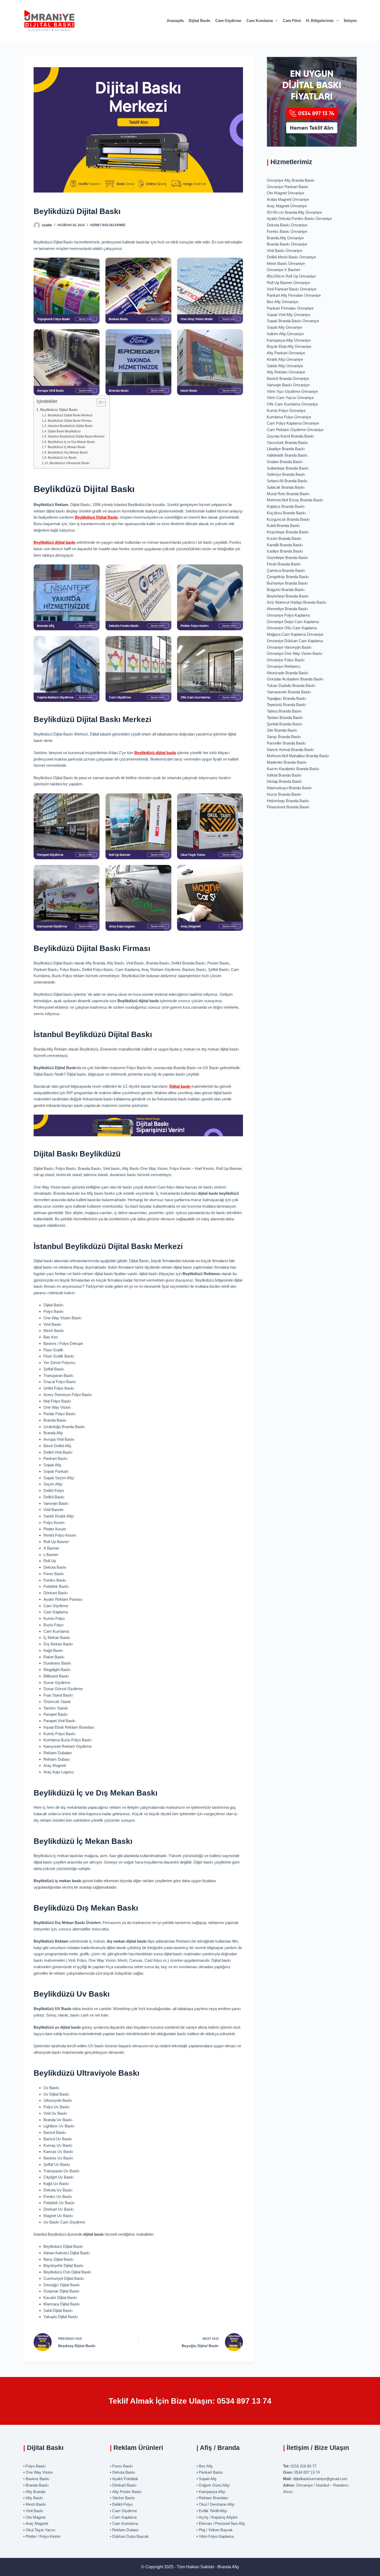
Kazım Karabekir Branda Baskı (293, 769)
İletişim (350, 21)
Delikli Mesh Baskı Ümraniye (291, 257)
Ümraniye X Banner (283, 270)
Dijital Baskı (199, 21)
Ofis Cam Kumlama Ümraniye (292, 404)
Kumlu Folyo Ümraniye (286, 411)
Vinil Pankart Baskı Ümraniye (292, 289)
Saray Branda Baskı (284, 737)
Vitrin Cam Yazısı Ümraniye (290, 398)
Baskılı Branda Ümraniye (288, 378)
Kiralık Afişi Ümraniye (285, 359)
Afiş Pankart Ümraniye (286, 353)
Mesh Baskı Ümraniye (286, 263)
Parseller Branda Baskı (286, 743)
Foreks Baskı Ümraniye (287, 231)
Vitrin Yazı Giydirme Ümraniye (292, 391)
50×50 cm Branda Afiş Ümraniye (294, 212)
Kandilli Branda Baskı (285, 545)
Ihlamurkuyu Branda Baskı (289, 788)
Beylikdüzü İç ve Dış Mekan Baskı (71, 442)
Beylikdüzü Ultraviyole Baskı (69, 463)
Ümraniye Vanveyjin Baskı (289, 647)
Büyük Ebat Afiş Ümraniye (289, 346)
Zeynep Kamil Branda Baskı (290, 436)
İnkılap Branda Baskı (284, 781)
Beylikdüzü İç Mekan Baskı (66, 447)
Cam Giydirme (228, 21)
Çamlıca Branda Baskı (286, 570)
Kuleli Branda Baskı (283, 526)
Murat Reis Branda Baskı (288, 494)
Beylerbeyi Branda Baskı (288, 596)
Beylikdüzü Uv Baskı (62, 458)
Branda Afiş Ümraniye (285, 238)
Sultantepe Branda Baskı (288, 468)
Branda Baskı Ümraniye (287, 244)
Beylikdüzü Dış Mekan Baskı (68, 453)
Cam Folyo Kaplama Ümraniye (293, 423)
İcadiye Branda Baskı (285, 551)
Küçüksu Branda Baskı (286, 513)
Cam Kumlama (260, 21)
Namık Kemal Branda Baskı (290, 750)
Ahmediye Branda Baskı (287, 609)
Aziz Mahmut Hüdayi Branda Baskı (297, 602)
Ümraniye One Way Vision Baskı (295, 653)
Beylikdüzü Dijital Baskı (59, 410)
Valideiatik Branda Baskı (287, 455)
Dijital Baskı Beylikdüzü (64, 431)
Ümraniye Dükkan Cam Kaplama (295, 641)
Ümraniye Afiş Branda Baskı (291, 180)
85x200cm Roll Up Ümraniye (291, 276)
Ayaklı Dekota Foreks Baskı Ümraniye (299, 219)
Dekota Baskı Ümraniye (287, 225)
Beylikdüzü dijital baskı (54, 542)
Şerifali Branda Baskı (284, 724)
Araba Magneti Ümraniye (288, 199)
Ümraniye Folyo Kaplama (288, 615)
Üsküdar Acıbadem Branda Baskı (295, 679)
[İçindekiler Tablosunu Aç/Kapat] (99, 402)
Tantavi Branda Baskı (285, 718)
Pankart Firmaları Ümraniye (290, 308)
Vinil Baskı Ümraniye (284, 251)
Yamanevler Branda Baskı (289, 692)
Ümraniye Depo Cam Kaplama (293, 622)
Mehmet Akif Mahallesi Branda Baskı (298, 756)
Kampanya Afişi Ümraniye (289, 340)
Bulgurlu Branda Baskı (286, 590)
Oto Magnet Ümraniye (286, 193)
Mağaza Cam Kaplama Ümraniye (295, 634)
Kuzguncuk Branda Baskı (288, 519)
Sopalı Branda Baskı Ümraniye (293, 321)
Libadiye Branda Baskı (286, 449)
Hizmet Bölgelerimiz (108, 225)
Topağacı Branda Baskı (286, 698)
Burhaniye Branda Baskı (287, 583)
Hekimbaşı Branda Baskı (288, 801)
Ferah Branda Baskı (284, 564)
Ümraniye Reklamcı (284, 666)
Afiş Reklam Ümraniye (286, 372)
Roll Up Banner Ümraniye (288, 283)
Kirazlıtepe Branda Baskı (288, 532)
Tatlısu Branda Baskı (284, 711)
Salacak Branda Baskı (286, 487)
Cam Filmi (292, 21)
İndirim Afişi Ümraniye (285, 334)
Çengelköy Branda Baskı (288, 577)
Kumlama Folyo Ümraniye (289, 417)
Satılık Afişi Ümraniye (285, 366)
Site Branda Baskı (282, 730)
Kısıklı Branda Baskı (284, 538)
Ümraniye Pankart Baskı (288, 187)
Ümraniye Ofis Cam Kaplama (292, 628)
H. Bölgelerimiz (320, 21)
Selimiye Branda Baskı (286, 474)
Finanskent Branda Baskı (288, 807)
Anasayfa (175, 21)
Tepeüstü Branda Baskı (286, 705)
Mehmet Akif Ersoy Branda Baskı (295, 500)
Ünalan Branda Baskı (285, 462)
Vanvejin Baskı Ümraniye (288, 385)
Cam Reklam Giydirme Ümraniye (295, 430)
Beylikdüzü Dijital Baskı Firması (70, 421)
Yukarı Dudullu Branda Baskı (291, 685)
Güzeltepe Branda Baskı (287, 558)
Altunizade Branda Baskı (288, 673)
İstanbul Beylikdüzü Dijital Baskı (70, 426)
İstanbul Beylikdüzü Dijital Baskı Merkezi (76, 436)
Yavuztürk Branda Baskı (287, 443)
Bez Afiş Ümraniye (283, 302)
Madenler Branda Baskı (287, 762)
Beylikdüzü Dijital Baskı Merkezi (70, 415)
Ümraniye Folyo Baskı (286, 660)
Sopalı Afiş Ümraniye (284, 327)
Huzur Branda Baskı (284, 794)
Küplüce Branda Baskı (286, 506)
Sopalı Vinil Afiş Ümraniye (288, 315)
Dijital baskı (180, 1086)
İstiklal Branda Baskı (284, 775)
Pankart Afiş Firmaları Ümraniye (294, 295)
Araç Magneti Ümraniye (287, 206)
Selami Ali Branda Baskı (287, 481)
